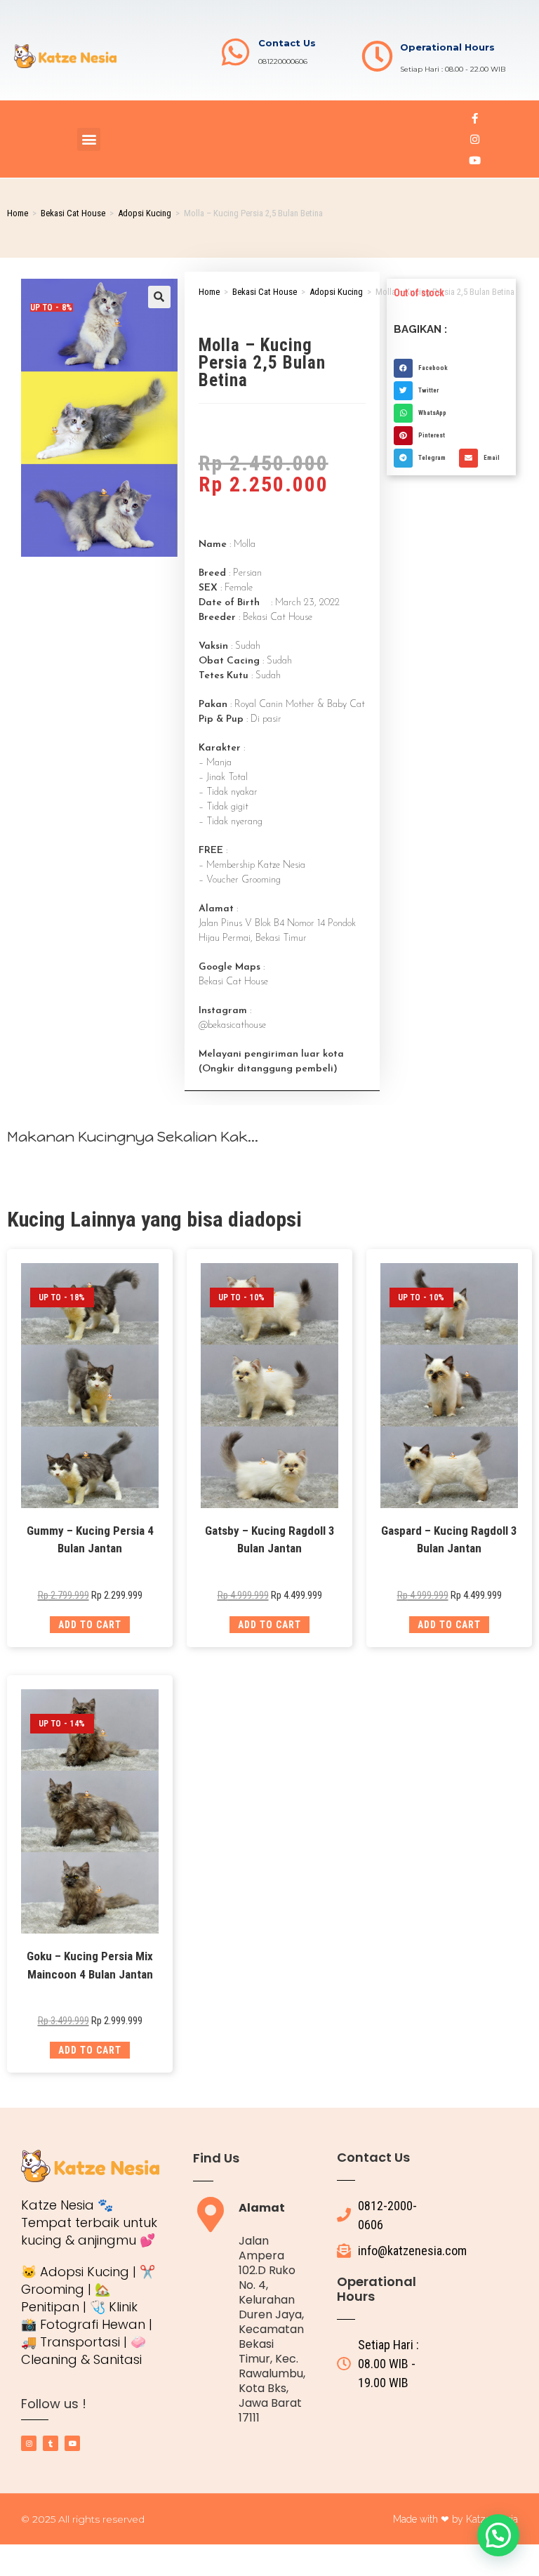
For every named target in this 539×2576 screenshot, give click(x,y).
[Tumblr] (51, 2443)
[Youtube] (475, 160)
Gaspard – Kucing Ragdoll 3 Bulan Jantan (449, 1540)
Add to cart (90, 1625)
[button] (89, 139)
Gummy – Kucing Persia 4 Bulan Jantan (90, 1540)
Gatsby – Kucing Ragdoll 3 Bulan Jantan (270, 1540)
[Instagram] (475, 139)
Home (18, 213)
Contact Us (287, 43)
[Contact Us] (235, 52)
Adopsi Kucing (145, 213)
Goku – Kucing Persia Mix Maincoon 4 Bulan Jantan (90, 1965)
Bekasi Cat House (73, 213)
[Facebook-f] (475, 118)
